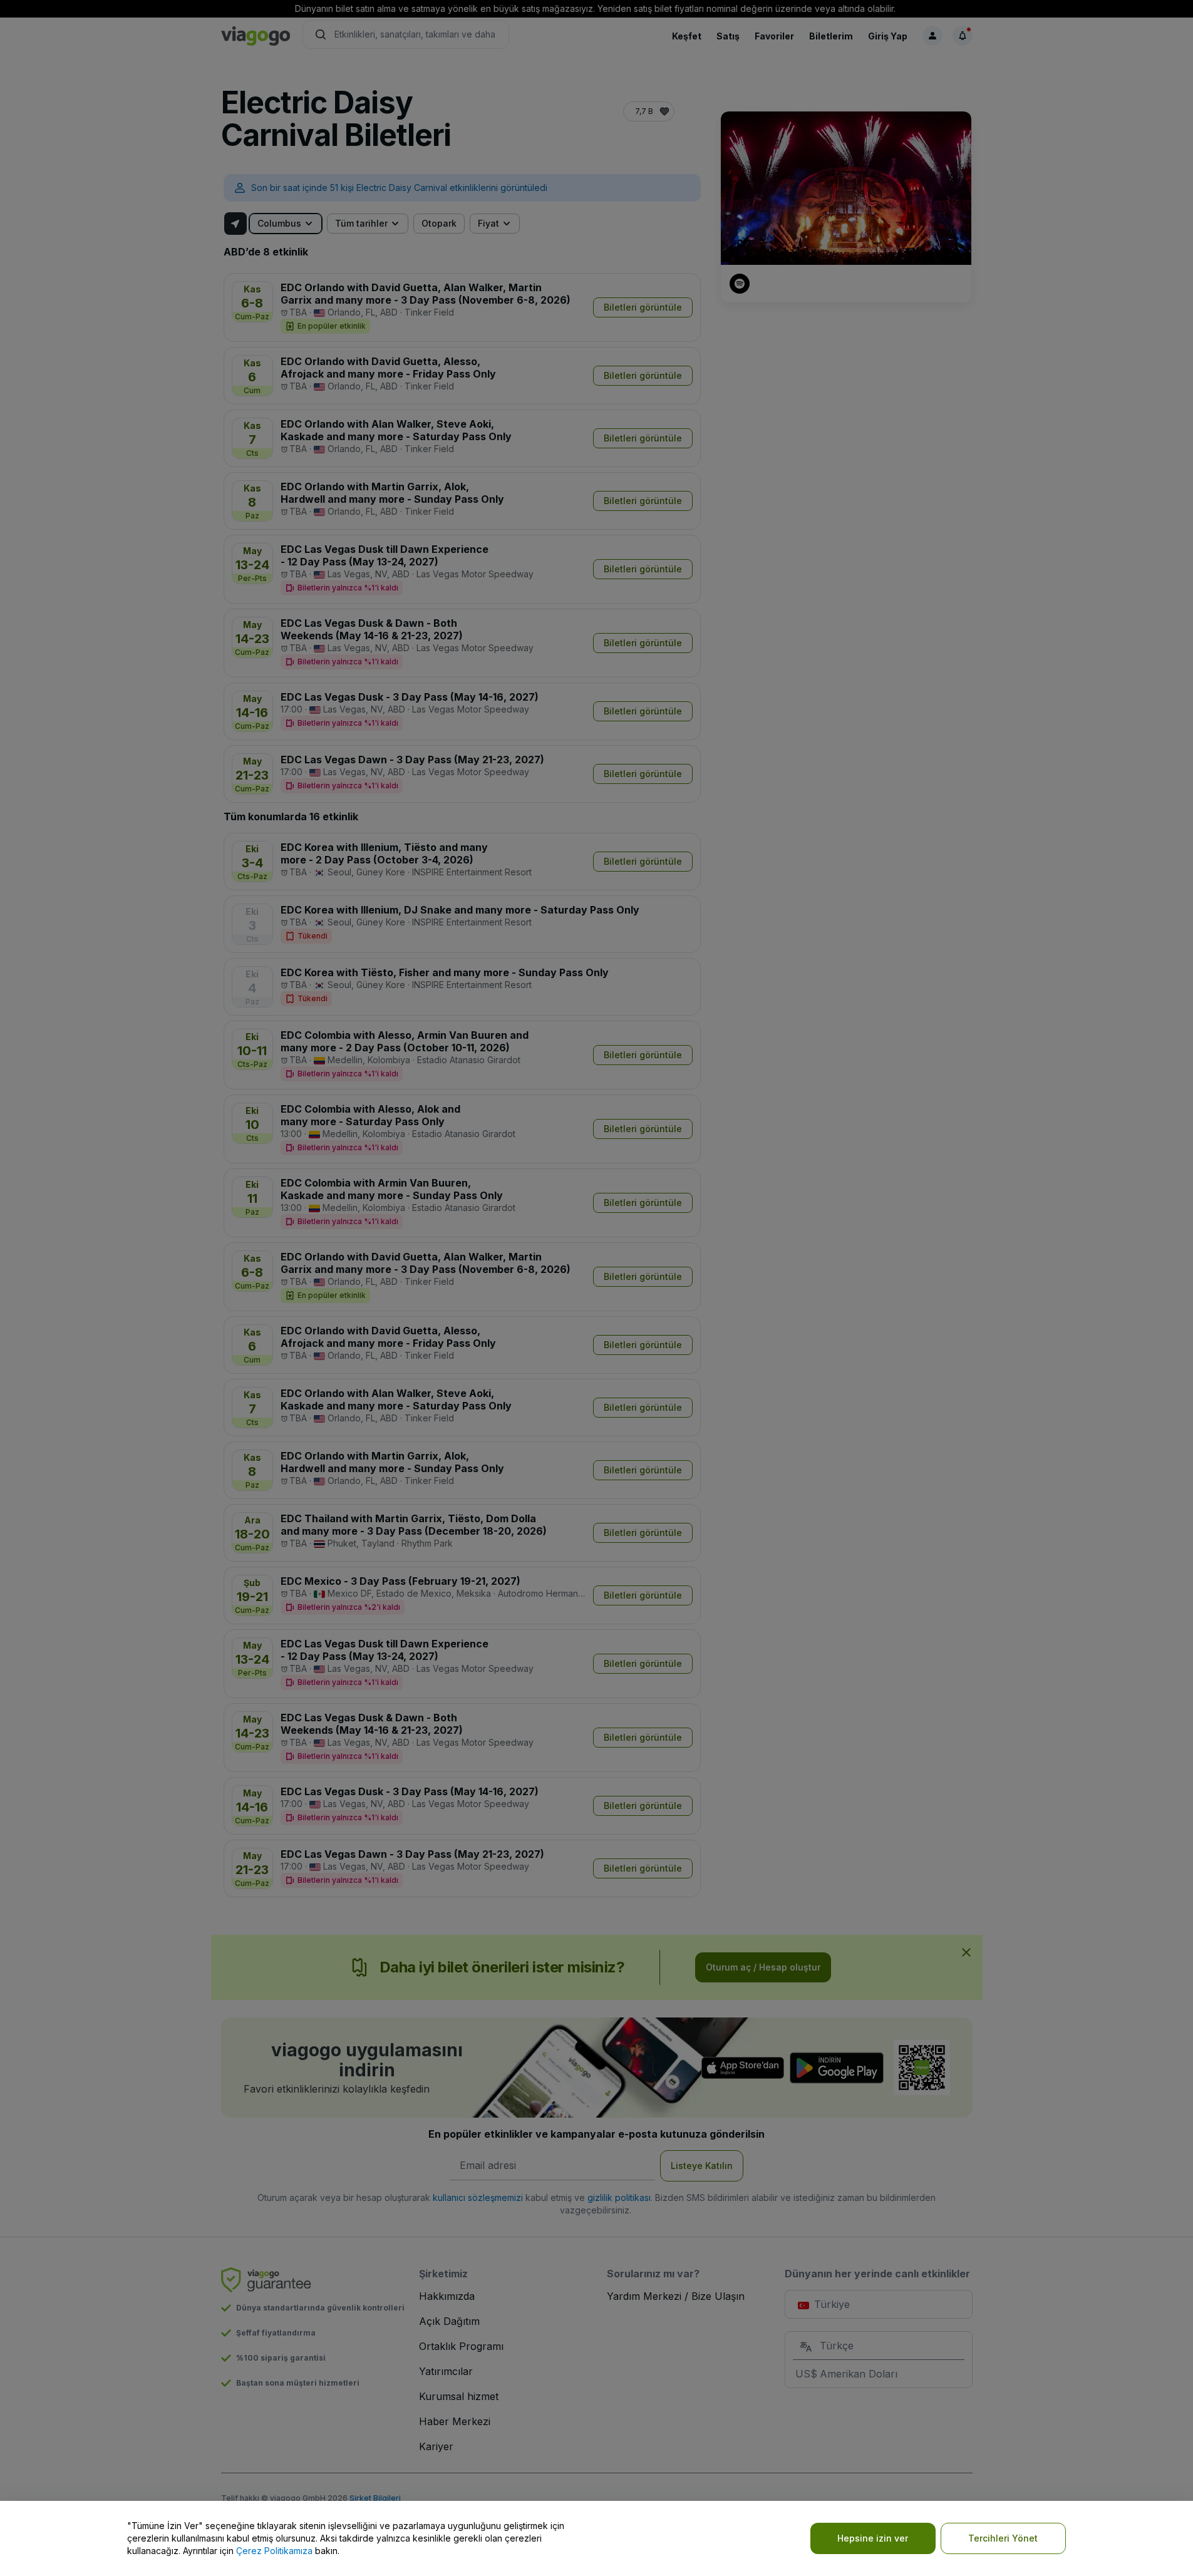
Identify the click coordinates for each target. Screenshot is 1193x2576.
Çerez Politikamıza (274, 2551)
